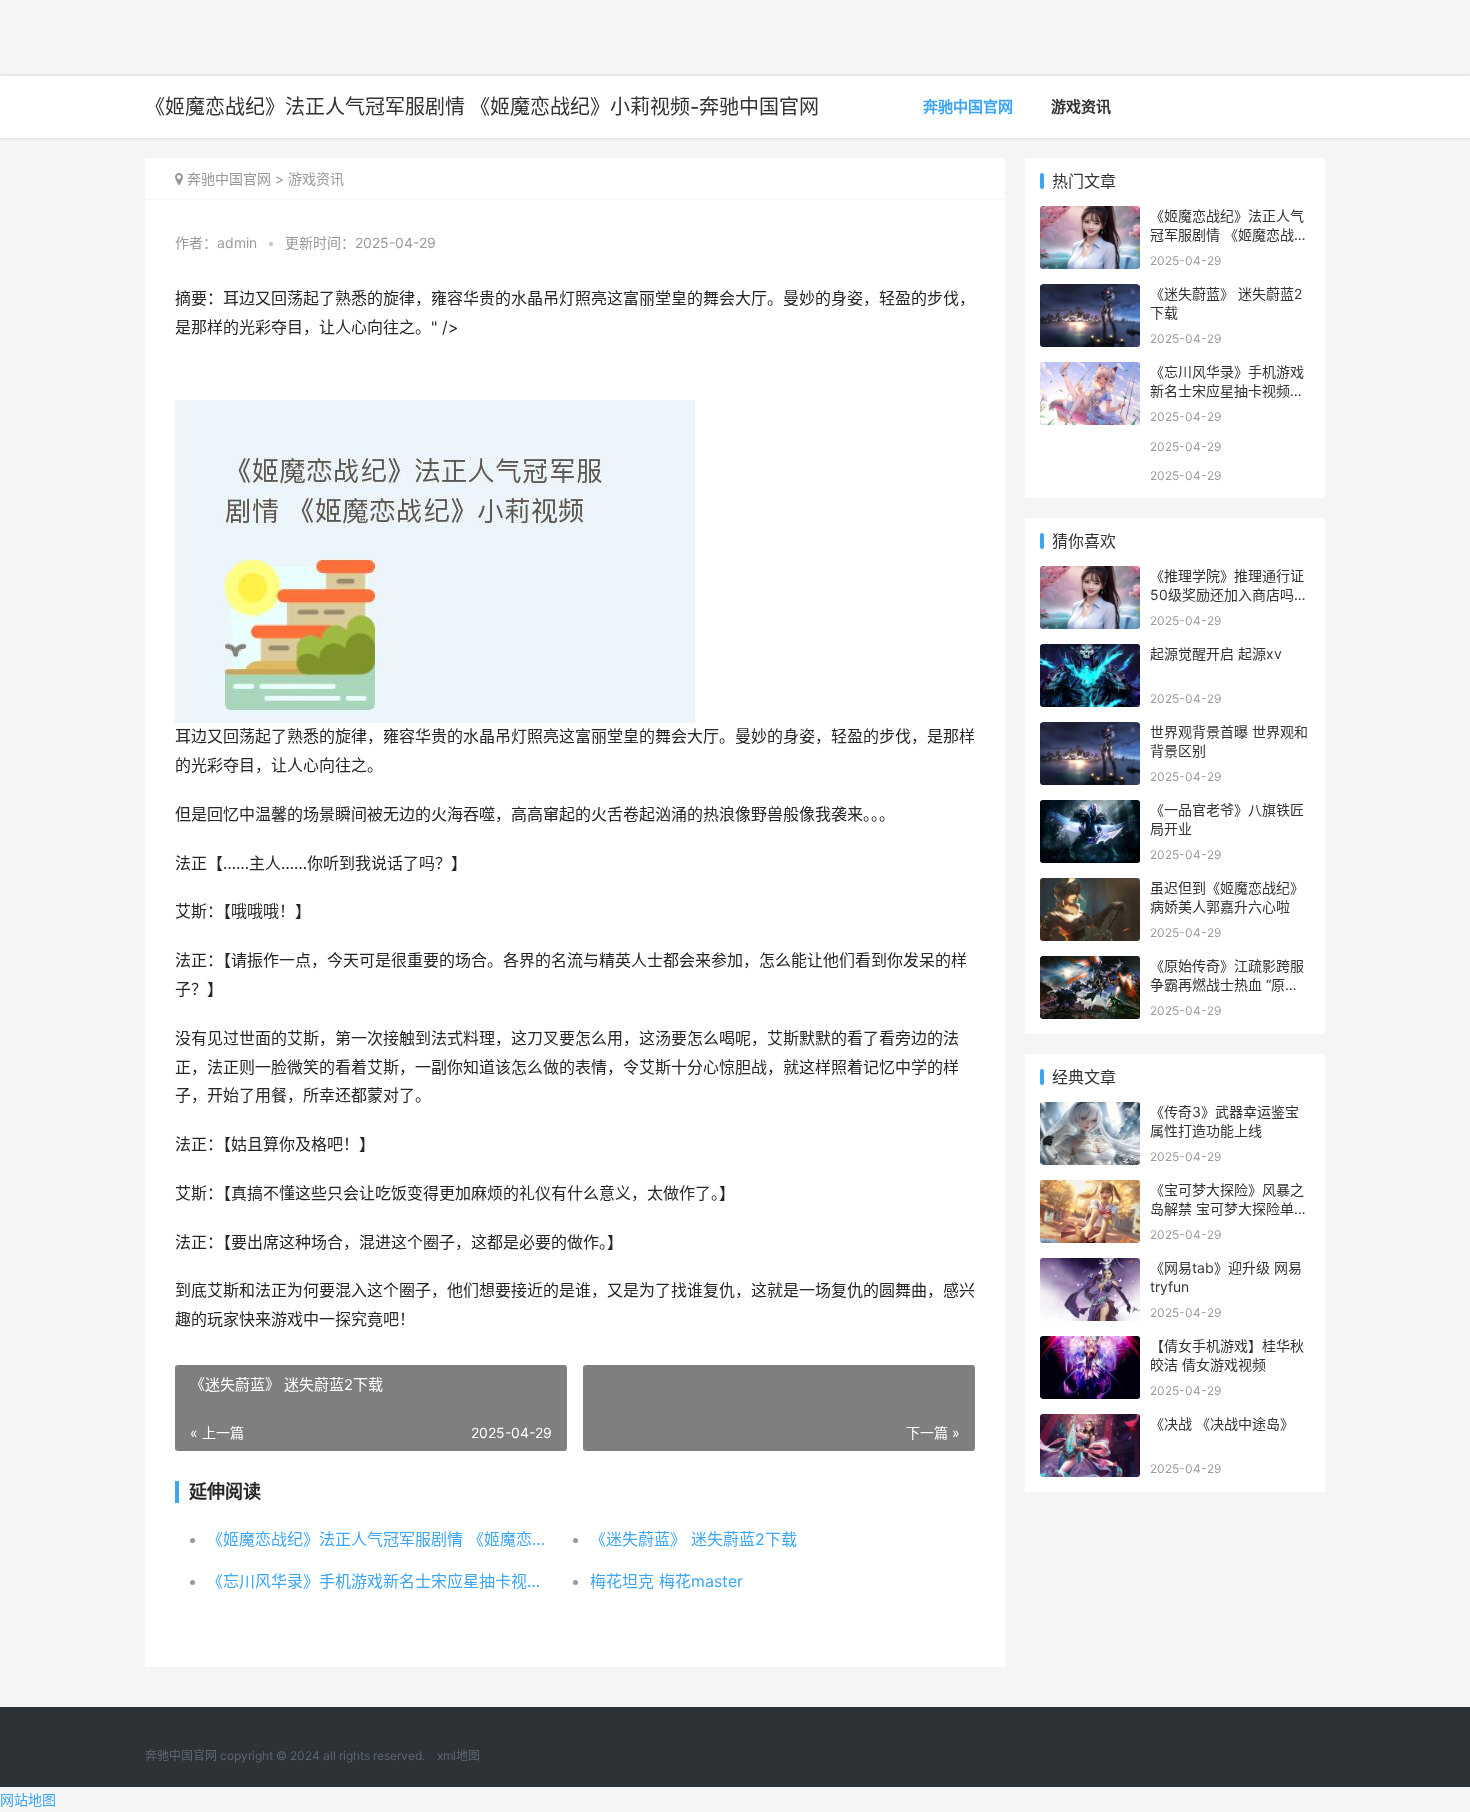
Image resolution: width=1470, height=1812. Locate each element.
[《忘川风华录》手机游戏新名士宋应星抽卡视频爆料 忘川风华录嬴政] (1090, 374)
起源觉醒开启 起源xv (1216, 653)
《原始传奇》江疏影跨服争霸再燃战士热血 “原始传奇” (1227, 985)
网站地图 (28, 1799)
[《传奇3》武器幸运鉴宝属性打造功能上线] (1090, 1114)
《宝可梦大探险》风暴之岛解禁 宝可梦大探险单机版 (1229, 1209)
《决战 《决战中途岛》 (1222, 1423)
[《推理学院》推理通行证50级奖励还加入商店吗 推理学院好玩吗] (1090, 578)
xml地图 (458, 1755)
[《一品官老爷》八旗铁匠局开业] (1090, 812)
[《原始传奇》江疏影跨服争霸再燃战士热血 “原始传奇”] (1090, 968)
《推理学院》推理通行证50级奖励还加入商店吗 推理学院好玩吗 (1227, 595)
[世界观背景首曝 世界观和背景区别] (1090, 734)
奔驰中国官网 (968, 106)
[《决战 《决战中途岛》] (1090, 1426)
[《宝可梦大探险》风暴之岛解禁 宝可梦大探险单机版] (1090, 1192)
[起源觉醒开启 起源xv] (1090, 656)
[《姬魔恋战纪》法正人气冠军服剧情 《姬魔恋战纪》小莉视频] (1090, 218)
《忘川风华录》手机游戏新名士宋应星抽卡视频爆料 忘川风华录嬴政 (379, 1581)
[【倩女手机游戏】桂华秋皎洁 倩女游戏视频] (1090, 1348)
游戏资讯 (1081, 106)
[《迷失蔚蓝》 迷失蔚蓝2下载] (1090, 296)
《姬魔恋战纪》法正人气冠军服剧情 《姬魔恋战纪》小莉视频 (379, 1539)
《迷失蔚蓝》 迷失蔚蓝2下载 (693, 1539)
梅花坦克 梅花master (666, 1581)
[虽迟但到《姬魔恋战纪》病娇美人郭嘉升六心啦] (1090, 890)
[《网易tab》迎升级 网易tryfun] (1090, 1270)
